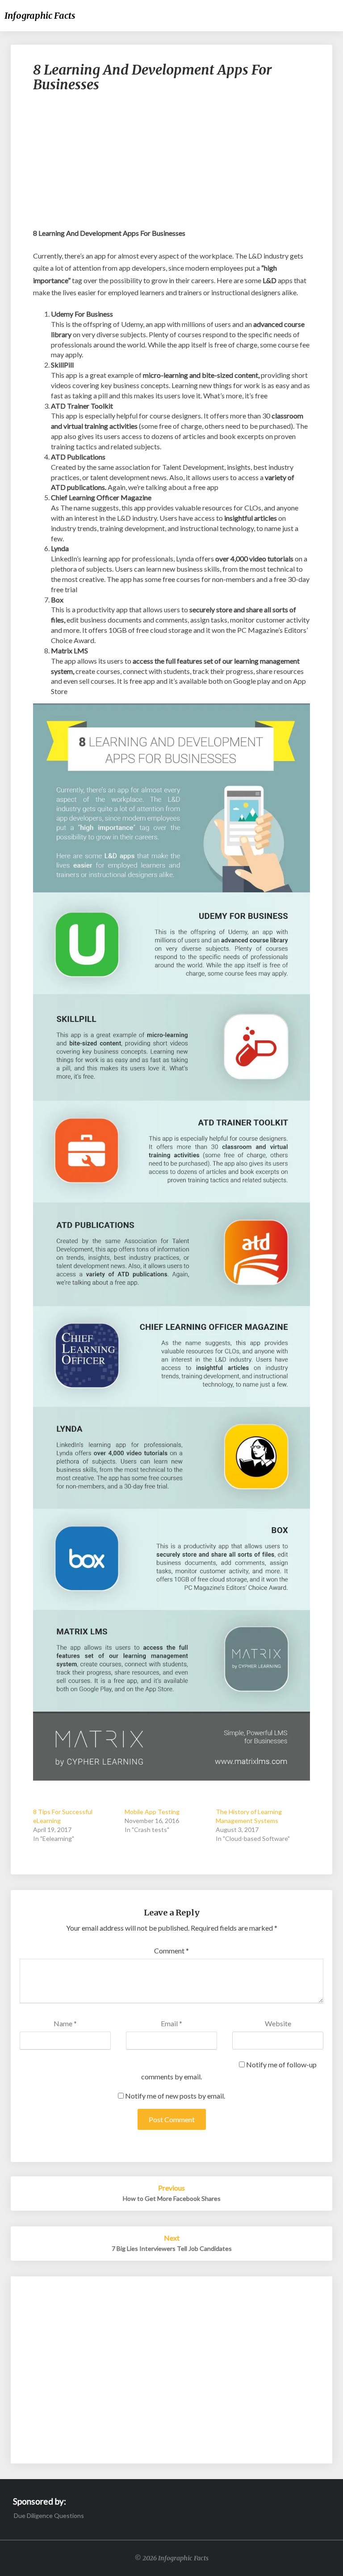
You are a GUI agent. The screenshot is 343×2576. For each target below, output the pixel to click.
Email (171, 2023)
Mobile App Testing (152, 1812)
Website (278, 2023)
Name (65, 2023)
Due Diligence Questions (49, 2515)
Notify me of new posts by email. (175, 2096)
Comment (171, 1951)
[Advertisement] (171, 164)
